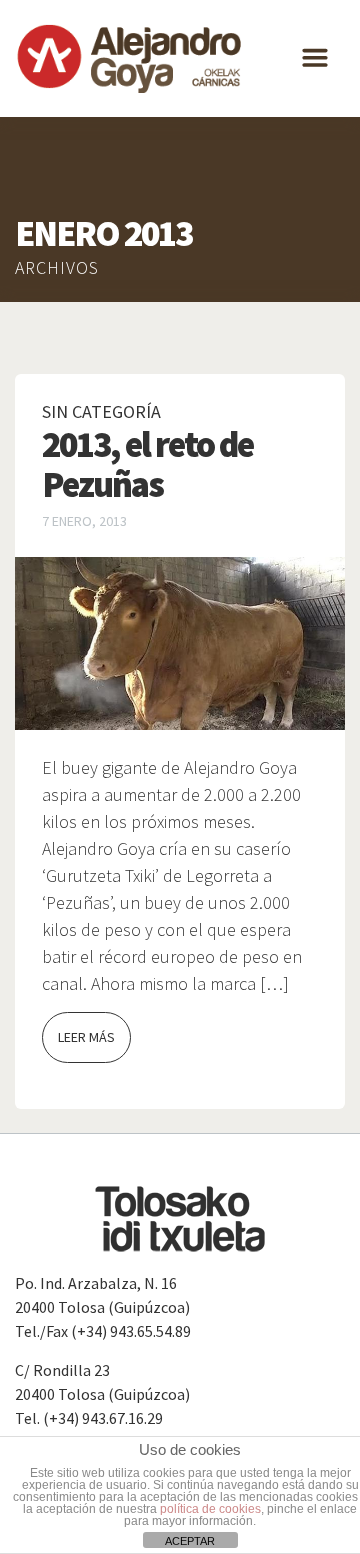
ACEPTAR (190, 1541)
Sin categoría (101, 411)
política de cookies (210, 1509)
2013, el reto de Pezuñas (147, 464)
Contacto (49, 220)
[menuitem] (68, 260)
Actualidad (55, 180)
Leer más (86, 1037)
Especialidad (59, 100)
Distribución (59, 140)
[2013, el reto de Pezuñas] (180, 643)
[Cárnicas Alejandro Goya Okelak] (130, 58)
